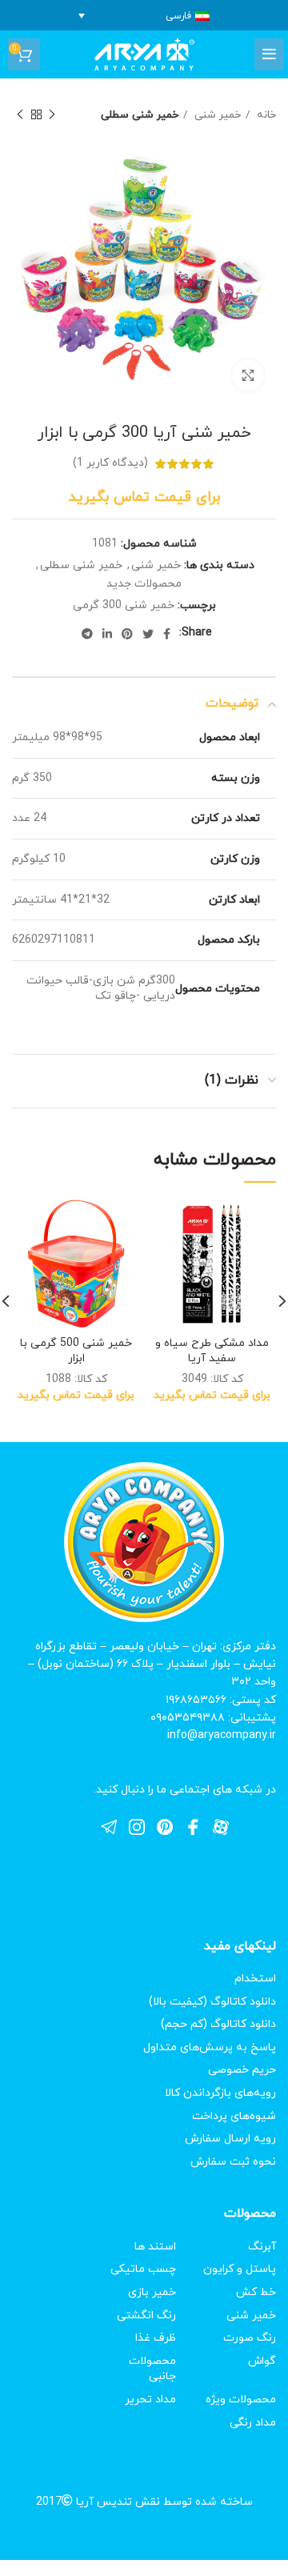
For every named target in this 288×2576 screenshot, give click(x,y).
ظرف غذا (156, 2338)
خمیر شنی (216, 115)
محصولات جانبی (152, 2369)
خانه (265, 115)
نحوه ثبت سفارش (233, 2162)
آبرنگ (262, 2247)
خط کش (256, 2292)
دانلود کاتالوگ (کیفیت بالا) (212, 2002)
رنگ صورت (250, 2338)
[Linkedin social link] (107, 634)
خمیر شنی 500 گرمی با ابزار (76, 1351)
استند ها (155, 2247)
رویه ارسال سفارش (230, 2139)
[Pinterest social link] (127, 634)
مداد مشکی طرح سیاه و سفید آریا (212, 1351)
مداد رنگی (253, 2423)
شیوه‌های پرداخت (234, 2116)
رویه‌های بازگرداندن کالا (220, 2093)
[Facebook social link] (167, 634)
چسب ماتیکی (143, 2269)
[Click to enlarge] (248, 375)
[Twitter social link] (148, 634)
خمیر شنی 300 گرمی (124, 605)
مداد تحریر (150, 2400)
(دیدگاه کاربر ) (110, 463)
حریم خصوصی (242, 2070)
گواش (262, 2361)
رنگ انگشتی (146, 2316)
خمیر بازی (152, 2292)
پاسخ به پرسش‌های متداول (210, 2047)
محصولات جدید (144, 584)
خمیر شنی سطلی (140, 115)
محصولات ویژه (241, 2400)
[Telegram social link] (87, 634)
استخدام (255, 1979)
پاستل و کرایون (240, 2269)
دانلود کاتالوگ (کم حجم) (218, 2024)
